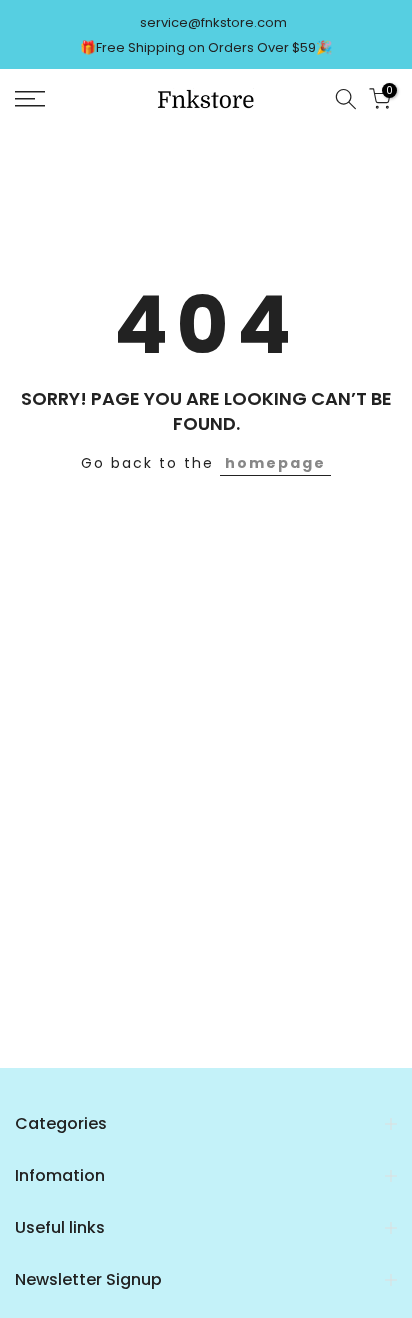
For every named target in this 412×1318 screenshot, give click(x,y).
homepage (275, 463)
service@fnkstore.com (213, 22)
